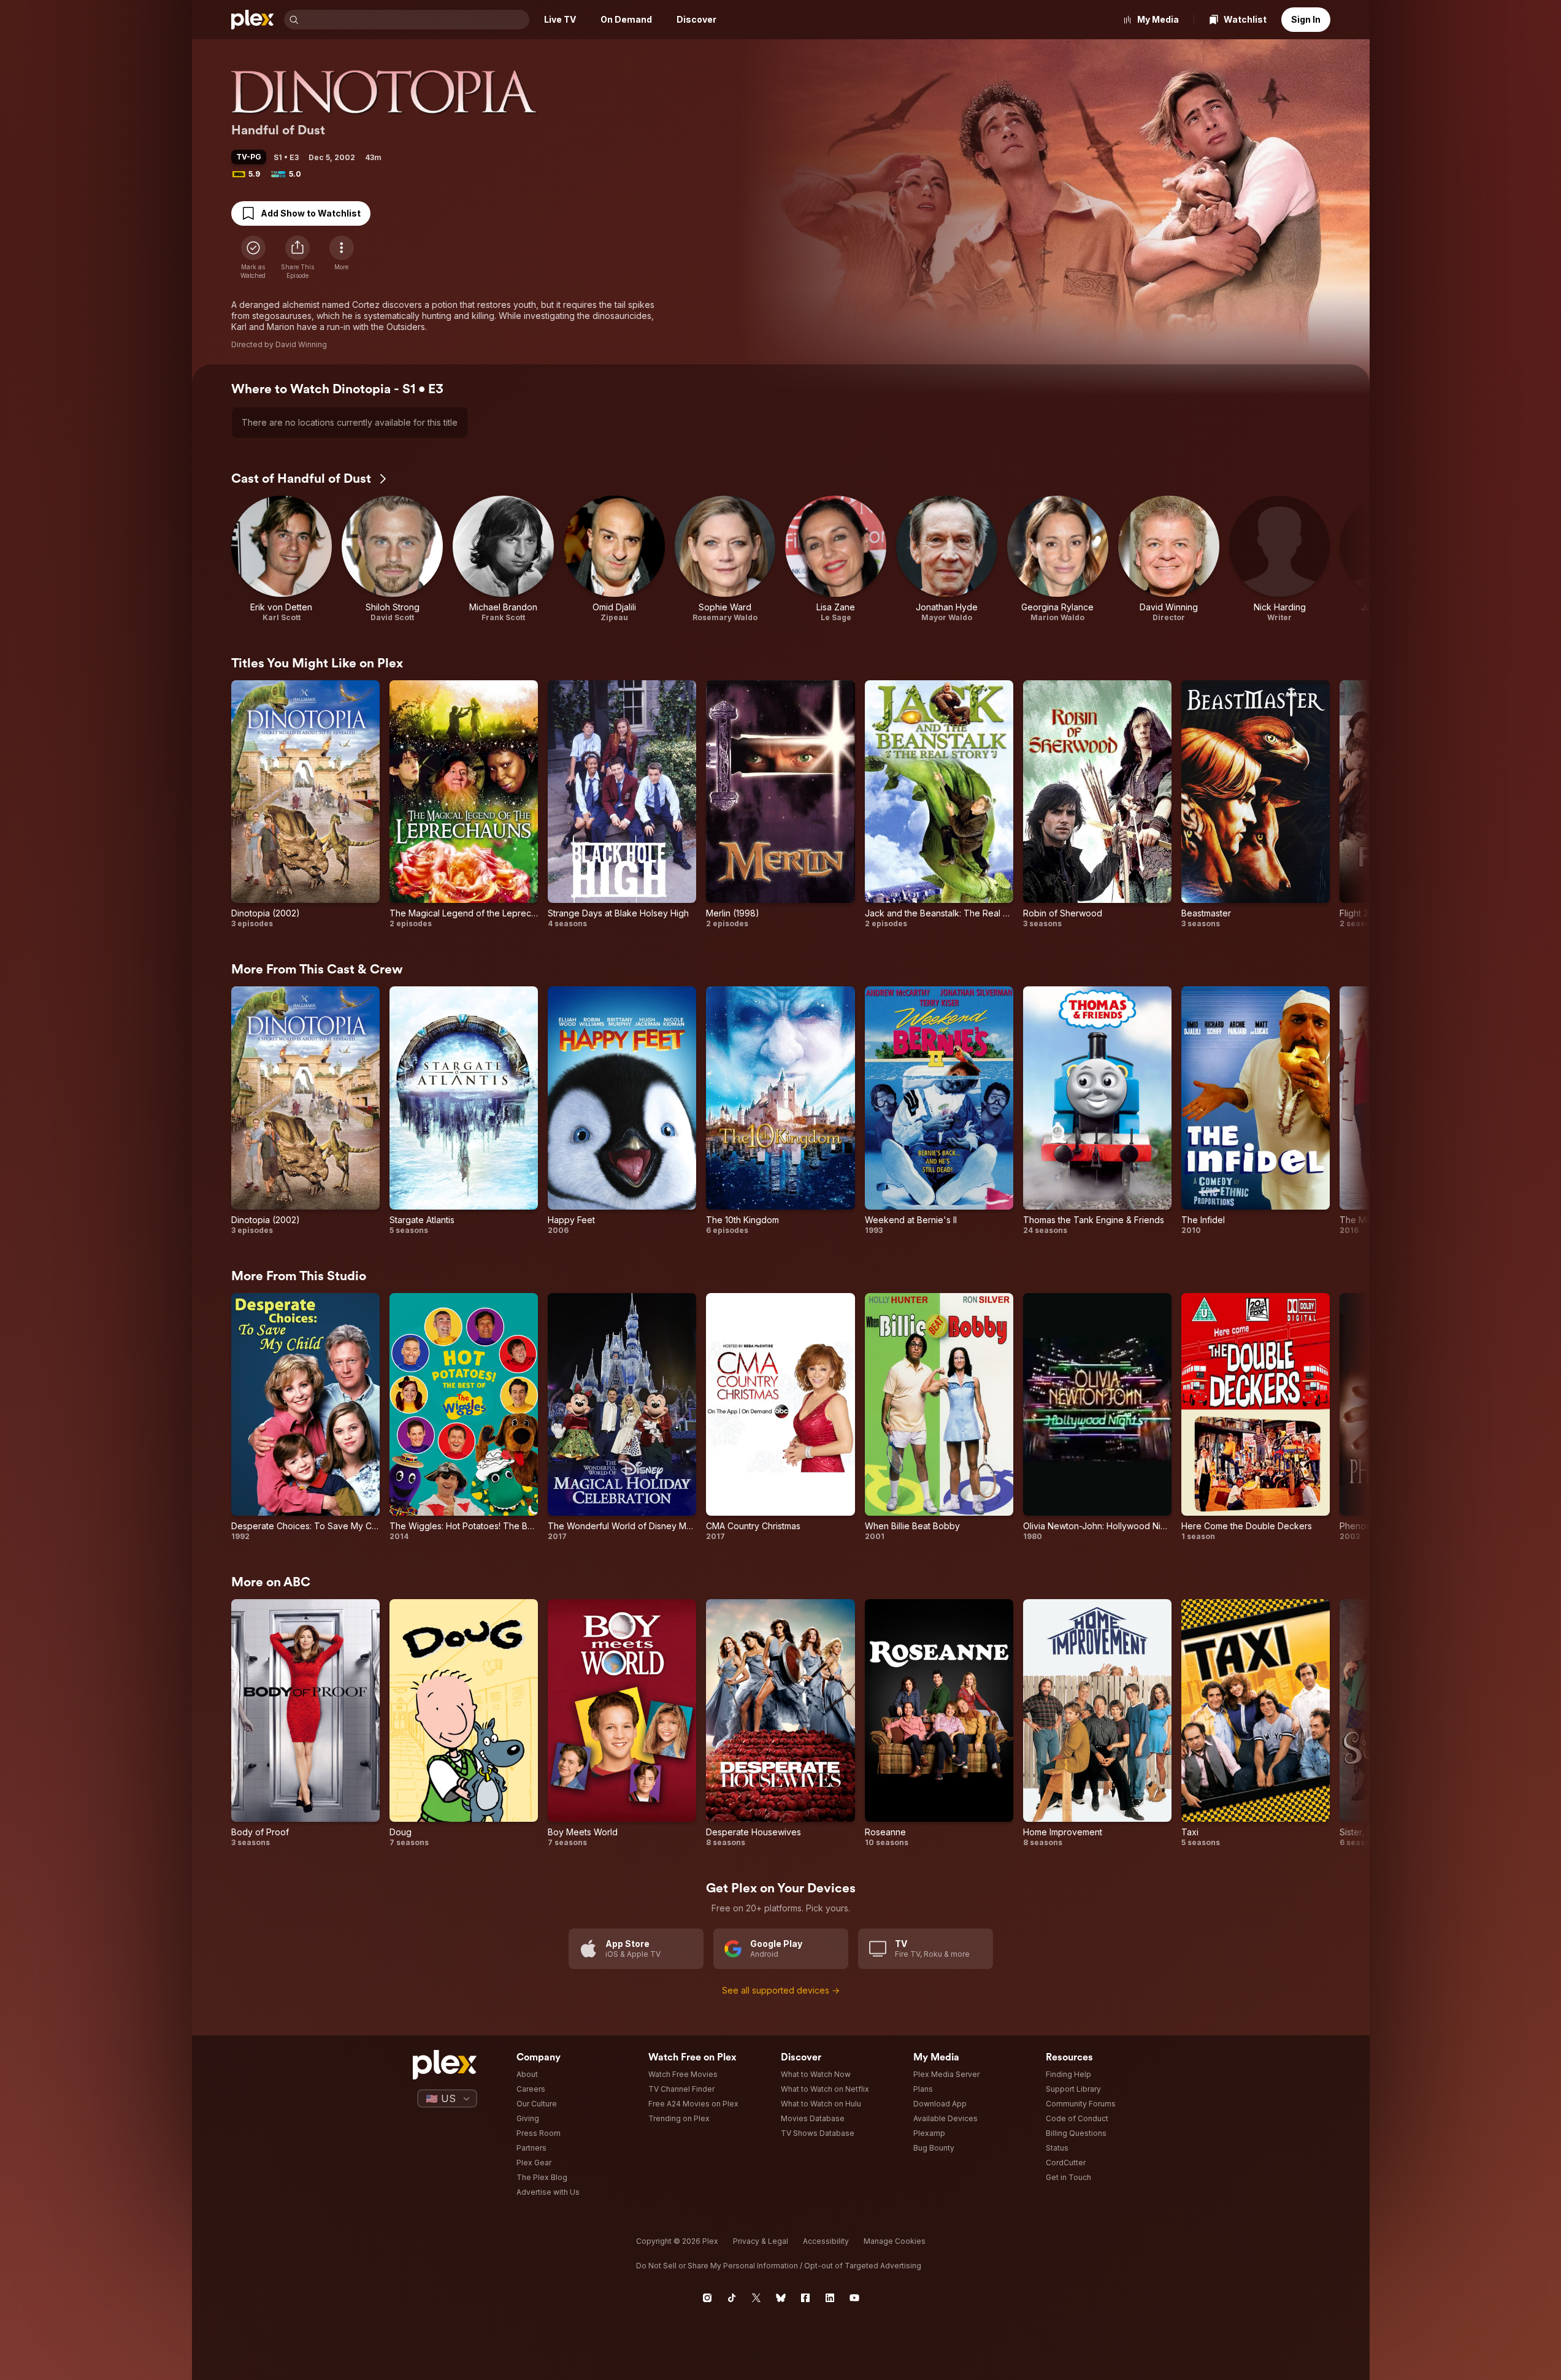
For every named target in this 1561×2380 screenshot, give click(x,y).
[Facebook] (805, 2298)
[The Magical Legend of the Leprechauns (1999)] (464, 804)
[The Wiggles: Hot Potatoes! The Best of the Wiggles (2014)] (464, 1417)
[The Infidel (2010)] (1256, 1111)
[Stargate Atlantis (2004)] (464, 1111)
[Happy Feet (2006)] (622, 1111)
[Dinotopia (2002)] (305, 804)
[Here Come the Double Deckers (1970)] (1256, 1417)
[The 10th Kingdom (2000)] (780, 1111)
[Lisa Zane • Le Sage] (836, 559)
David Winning (301, 344)
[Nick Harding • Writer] (1280, 559)
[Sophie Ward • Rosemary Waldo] (725, 559)
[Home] (253, 20)
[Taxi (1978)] (1256, 1723)
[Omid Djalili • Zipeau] (614, 559)
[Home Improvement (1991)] (1097, 1723)
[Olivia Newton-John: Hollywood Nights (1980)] (1097, 1417)
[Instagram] (707, 2298)
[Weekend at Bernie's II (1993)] (939, 1111)
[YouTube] (854, 2298)
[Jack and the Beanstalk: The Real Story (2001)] (939, 804)
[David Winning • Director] (1169, 559)
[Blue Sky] (781, 2298)
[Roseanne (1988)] (939, 1723)
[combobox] (415, 20)
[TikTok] (732, 2298)
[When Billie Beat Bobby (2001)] (939, 1417)
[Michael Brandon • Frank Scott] (503, 559)
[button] (297, 258)
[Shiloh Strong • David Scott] (392, 559)
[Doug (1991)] (464, 1723)
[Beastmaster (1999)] (1256, 804)
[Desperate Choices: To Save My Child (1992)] (305, 1417)
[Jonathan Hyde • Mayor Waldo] (947, 559)
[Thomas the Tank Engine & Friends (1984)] (1097, 1111)
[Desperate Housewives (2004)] (780, 1723)
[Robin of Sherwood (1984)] (1097, 804)
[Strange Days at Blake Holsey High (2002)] (622, 804)
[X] (756, 2298)
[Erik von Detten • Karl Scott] (282, 559)
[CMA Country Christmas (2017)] (780, 1417)
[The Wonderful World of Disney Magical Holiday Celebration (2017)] (622, 1417)
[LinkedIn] (830, 2298)
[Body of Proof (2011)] (305, 1723)
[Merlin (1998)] (780, 804)
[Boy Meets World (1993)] (622, 1723)
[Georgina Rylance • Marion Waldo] (1058, 559)
